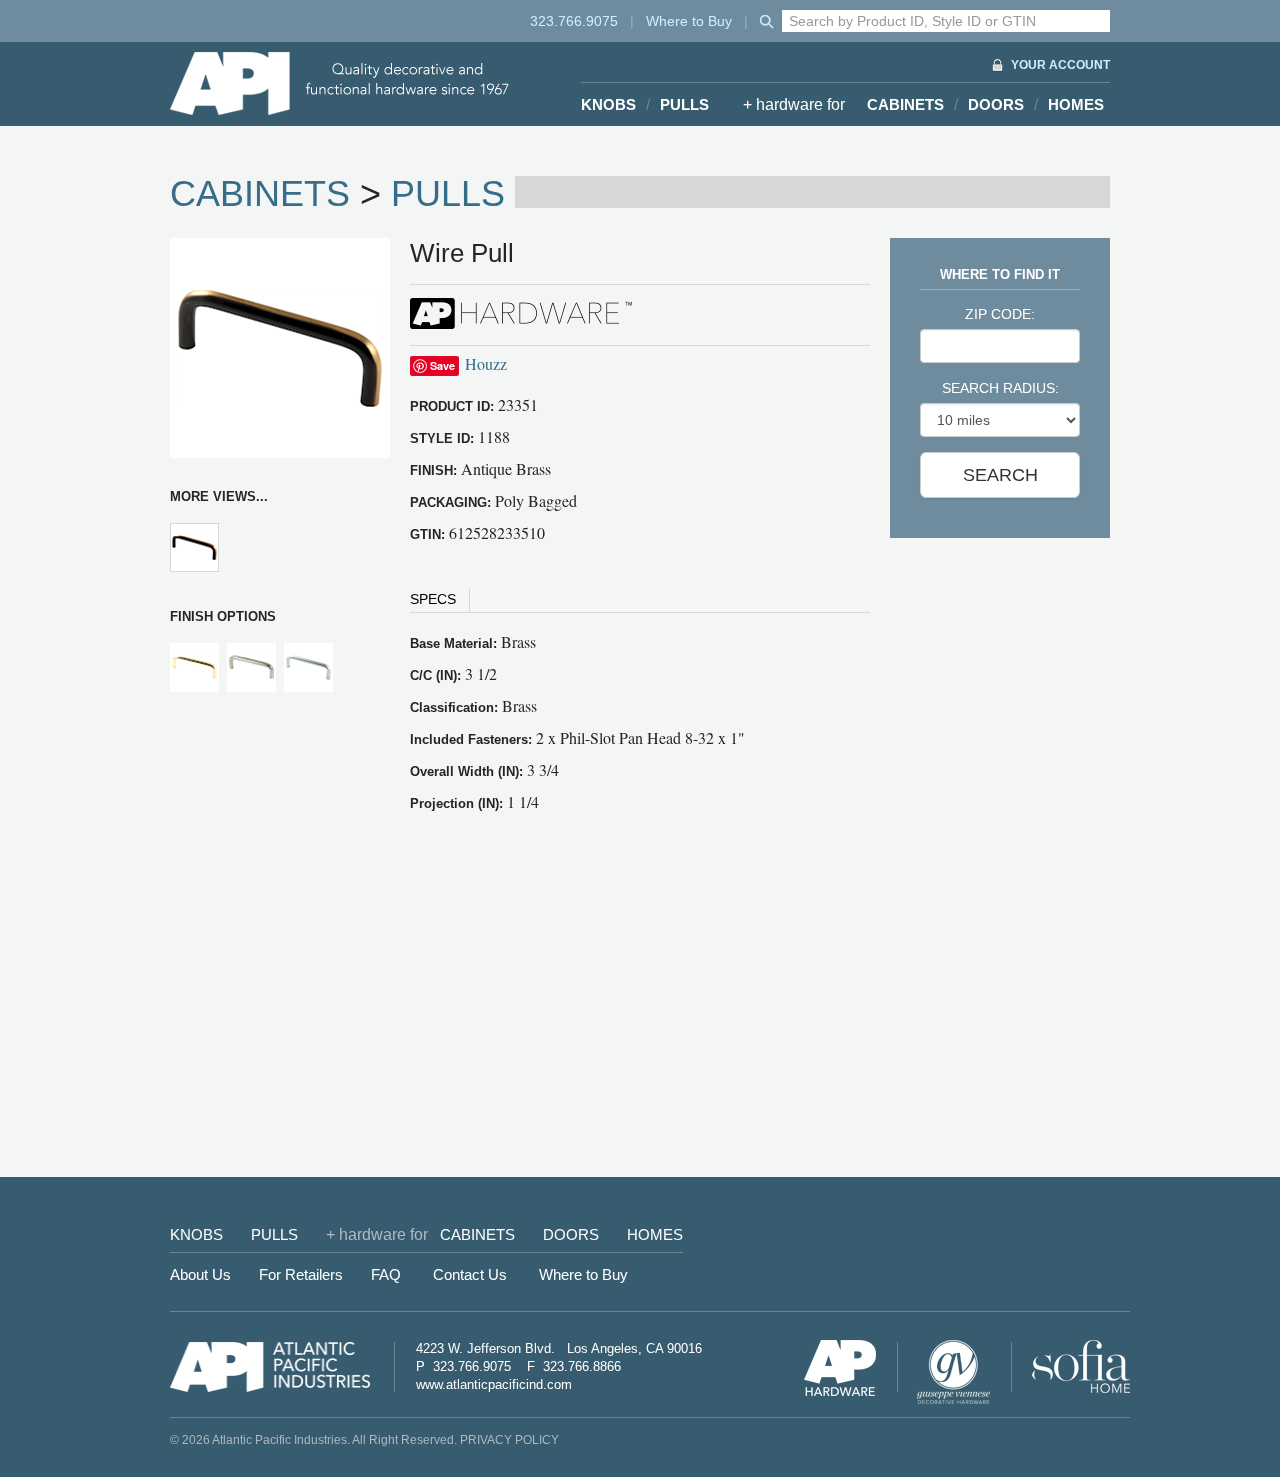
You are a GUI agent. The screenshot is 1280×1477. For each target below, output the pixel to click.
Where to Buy (689, 21)
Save (442, 365)
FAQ (386, 1274)
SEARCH (1000, 475)
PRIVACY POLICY (509, 1440)
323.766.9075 (574, 21)
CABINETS (905, 104)
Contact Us (470, 1274)
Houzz (486, 363)
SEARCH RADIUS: (1000, 388)
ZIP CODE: (1000, 314)
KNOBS (608, 104)
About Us (200, 1274)
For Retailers (301, 1274)
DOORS (996, 104)
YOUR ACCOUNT (1060, 65)
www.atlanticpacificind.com (494, 1384)
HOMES (1076, 104)
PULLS (684, 104)
